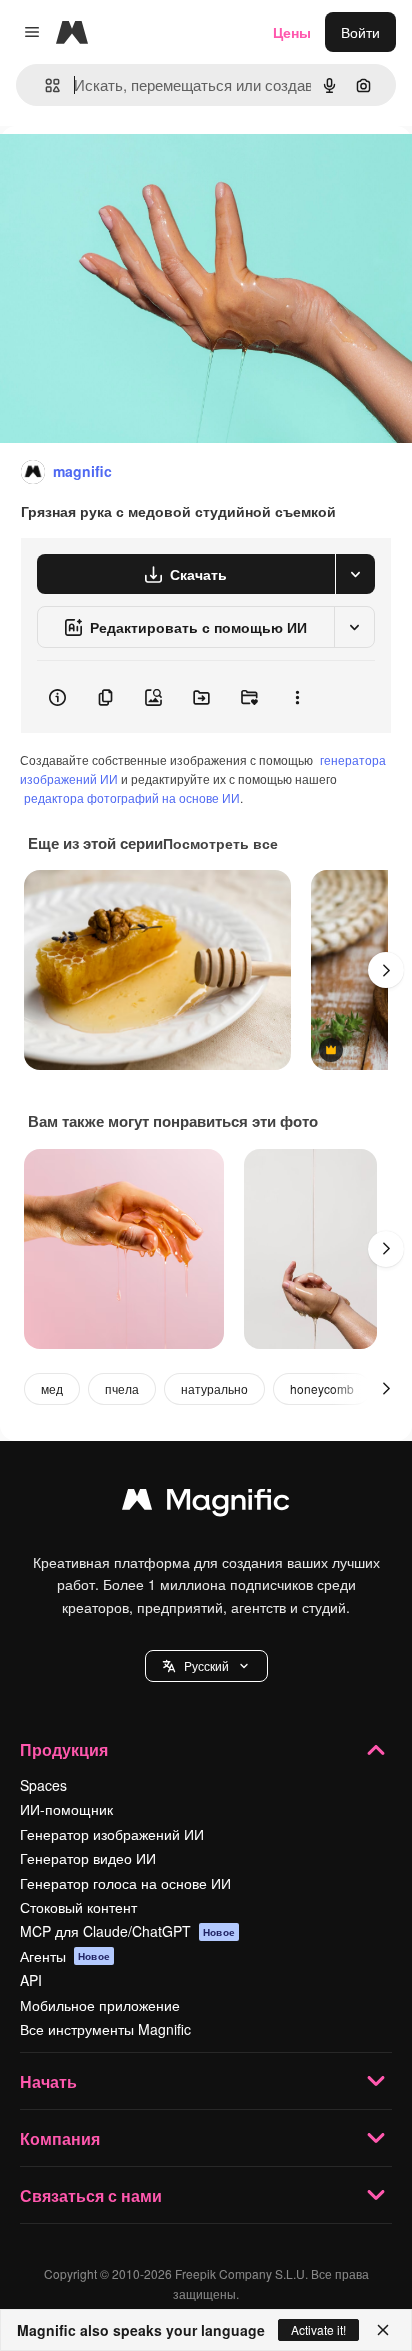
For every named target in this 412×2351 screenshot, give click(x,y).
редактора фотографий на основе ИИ (132, 797)
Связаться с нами (91, 2195)
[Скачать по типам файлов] (355, 574)
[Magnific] (206, 1504)
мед (52, 1388)
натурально (214, 1388)
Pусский (206, 1665)
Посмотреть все (220, 843)
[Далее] (386, 970)
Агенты (65, 1956)
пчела (122, 1388)
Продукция (64, 1749)
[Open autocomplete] (44, 85)
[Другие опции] (297, 697)
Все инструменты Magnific (105, 2029)
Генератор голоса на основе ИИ (125, 1883)
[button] (206, 1666)
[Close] (383, 2330)
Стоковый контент (78, 1907)
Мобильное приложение (100, 2005)
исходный (134, 171)
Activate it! (318, 2329)
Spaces (43, 1785)
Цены (292, 32)
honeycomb (322, 1388)
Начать (48, 2081)
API (31, 1980)
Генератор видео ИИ (88, 1858)
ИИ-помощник (66, 1809)
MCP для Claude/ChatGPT (127, 1931)
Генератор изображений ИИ (112, 1834)
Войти (360, 32)
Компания (60, 2138)
